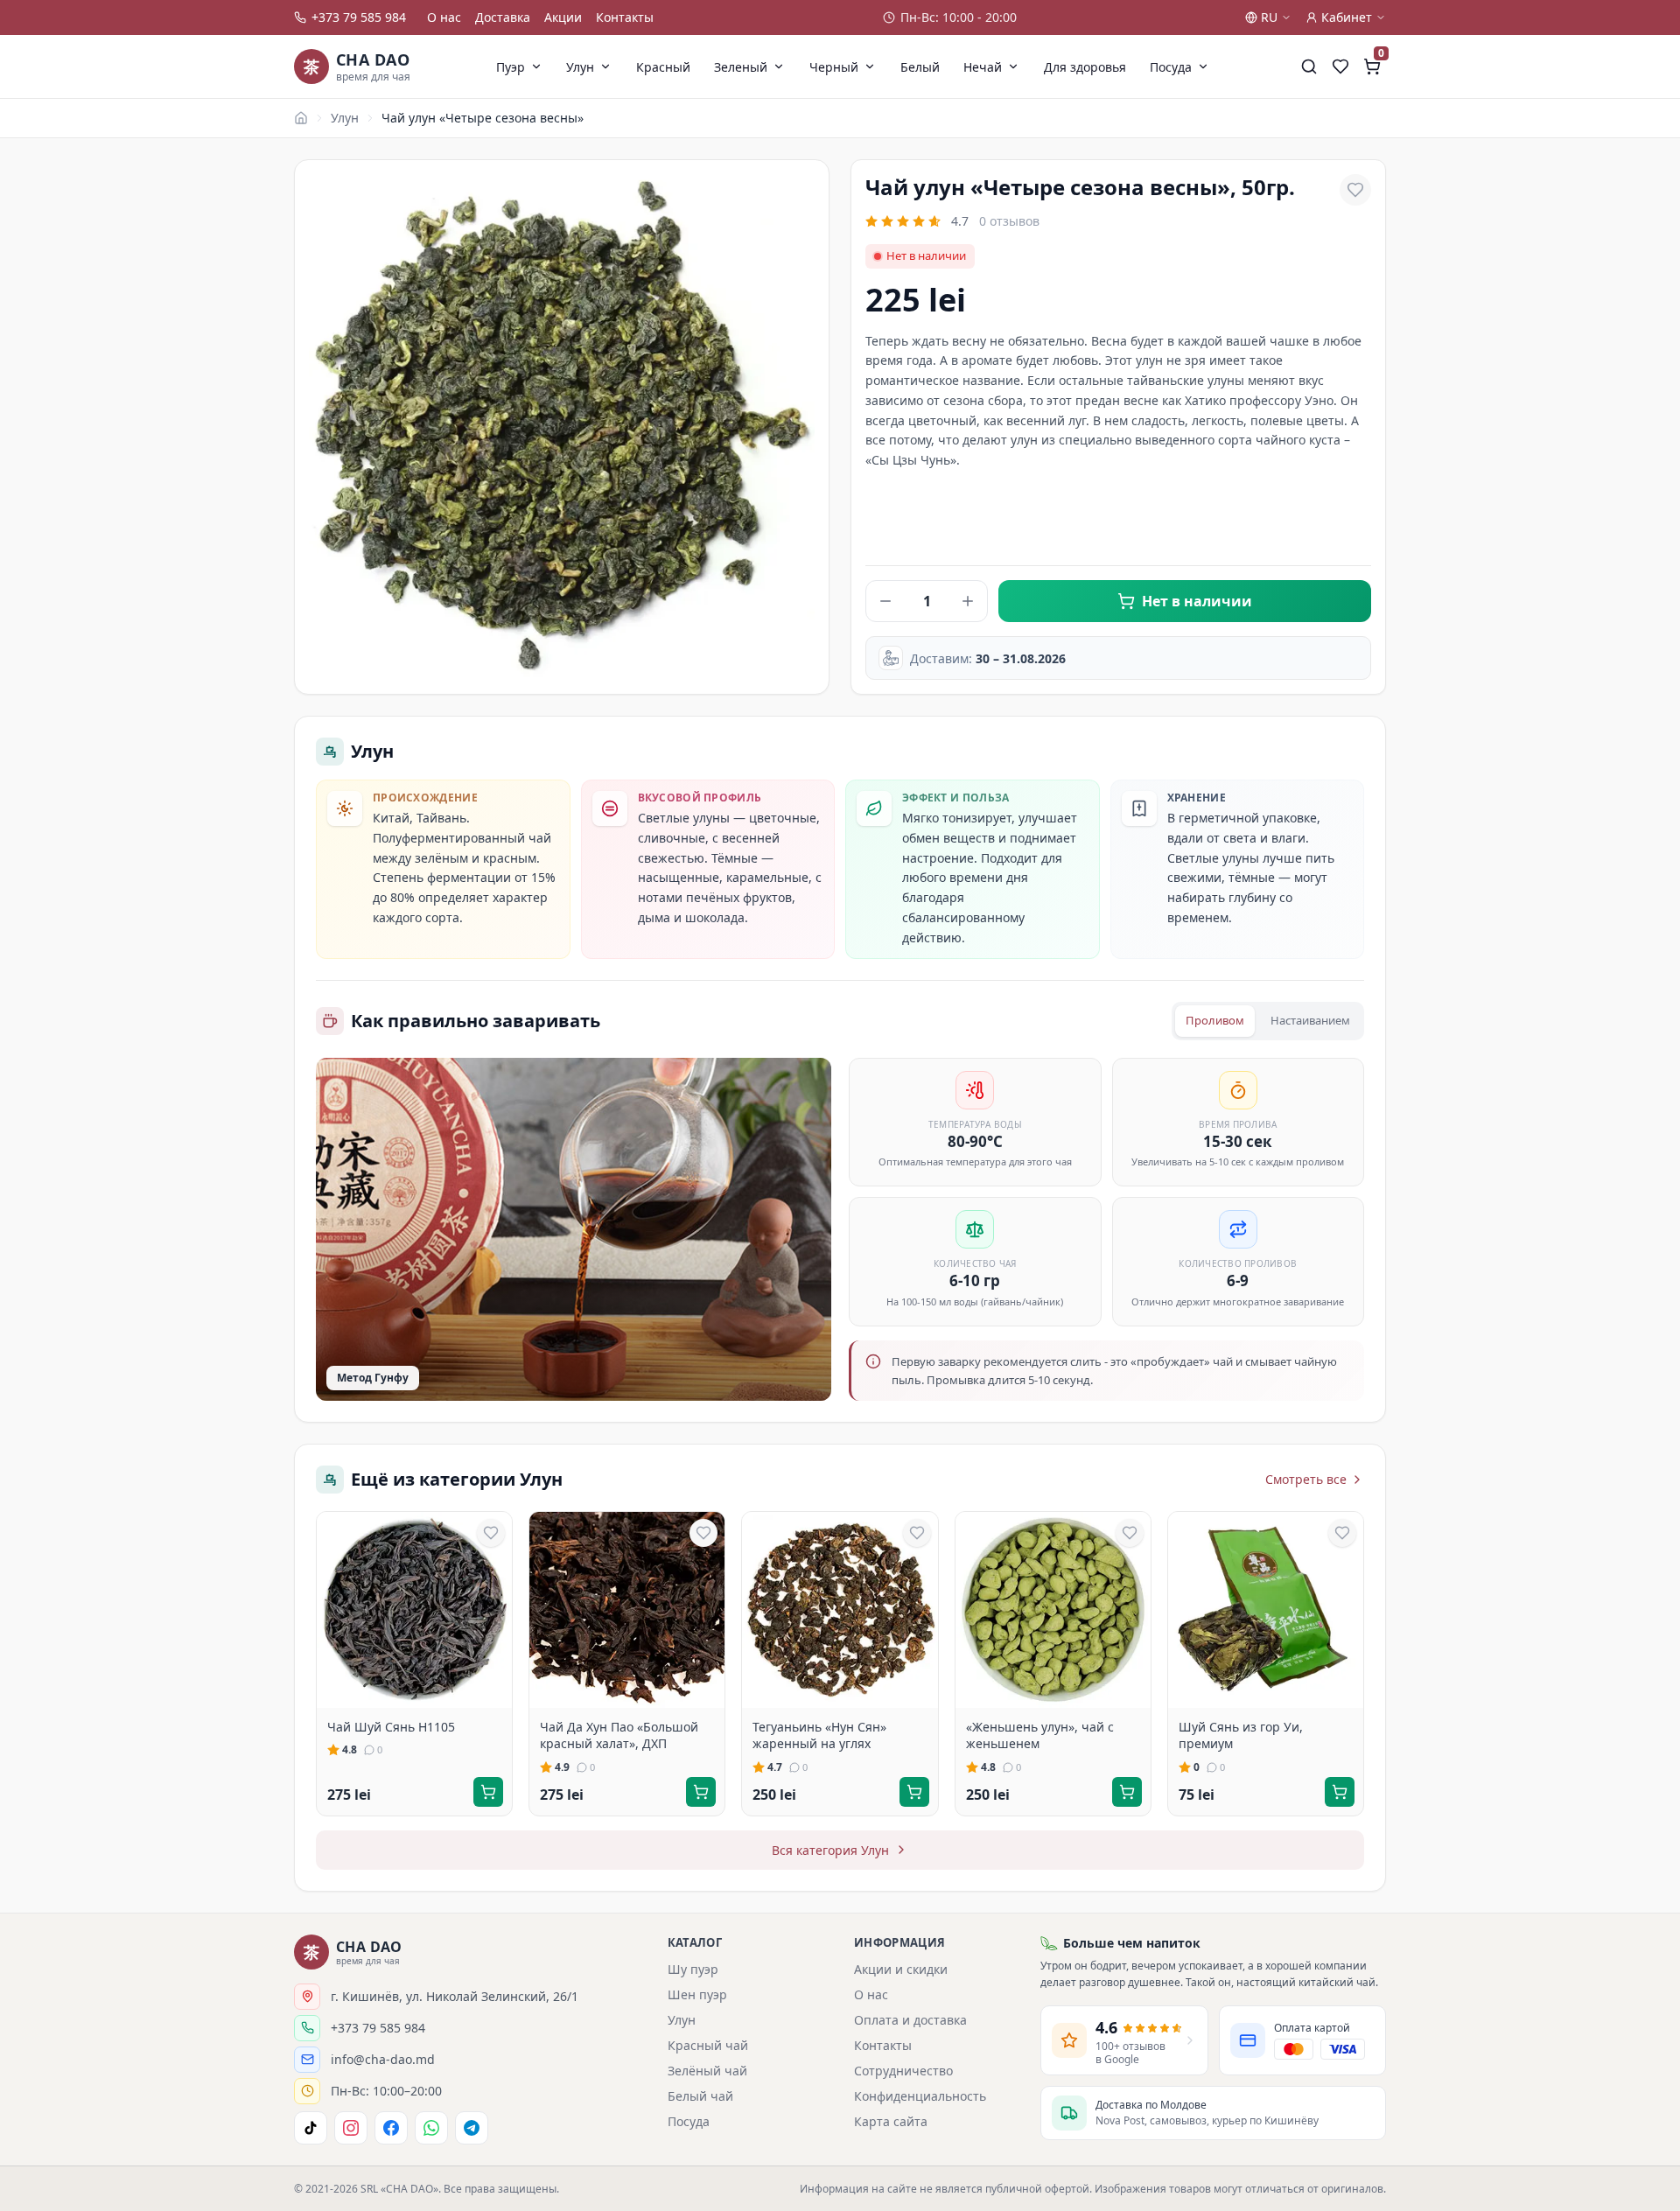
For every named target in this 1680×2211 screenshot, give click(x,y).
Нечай (983, 67)
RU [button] (1269, 17)
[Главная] (301, 118)
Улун (580, 67)
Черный (834, 67)
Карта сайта (891, 2121)
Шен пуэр (697, 1994)
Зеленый (741, 67)
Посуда (1171, 67)
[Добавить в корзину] (488, 1792)
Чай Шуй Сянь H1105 (391, 1727)
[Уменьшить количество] (885, 601)
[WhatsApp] (431, 2128)
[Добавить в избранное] (1355, 190)
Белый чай (700, 2096)
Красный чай (708, 2045)
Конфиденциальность (920, 2096)
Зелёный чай (707, 2071)
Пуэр (511, 67)
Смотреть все (1306, 1479)
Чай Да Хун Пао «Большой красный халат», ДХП (619, 1735)
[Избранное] (1340, 66)
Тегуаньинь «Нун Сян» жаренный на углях (819, 1735)
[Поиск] (1309, 66)
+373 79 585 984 (359, 17)
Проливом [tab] (1215, 1020)
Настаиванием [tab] (1310, 1020)
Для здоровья (1085, 67)
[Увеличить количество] (968, 601)
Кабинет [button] (1347, 17)
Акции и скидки (901, 1969)
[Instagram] (351, 2128)
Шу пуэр (693, 1969)
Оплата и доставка (910, 2020)
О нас (444, 17)
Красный (663, 67)
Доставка (503, 17)
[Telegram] (472, 2128)
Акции (563, 17)
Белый (920, 67)
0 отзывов (1009, 221)
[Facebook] (391, 2128)
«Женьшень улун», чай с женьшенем (1040, 1735)
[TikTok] (311, 2128)
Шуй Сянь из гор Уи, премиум (1241, 1735)
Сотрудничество (903, 2071)
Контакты (625, 17)
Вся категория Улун (830, 1850)
